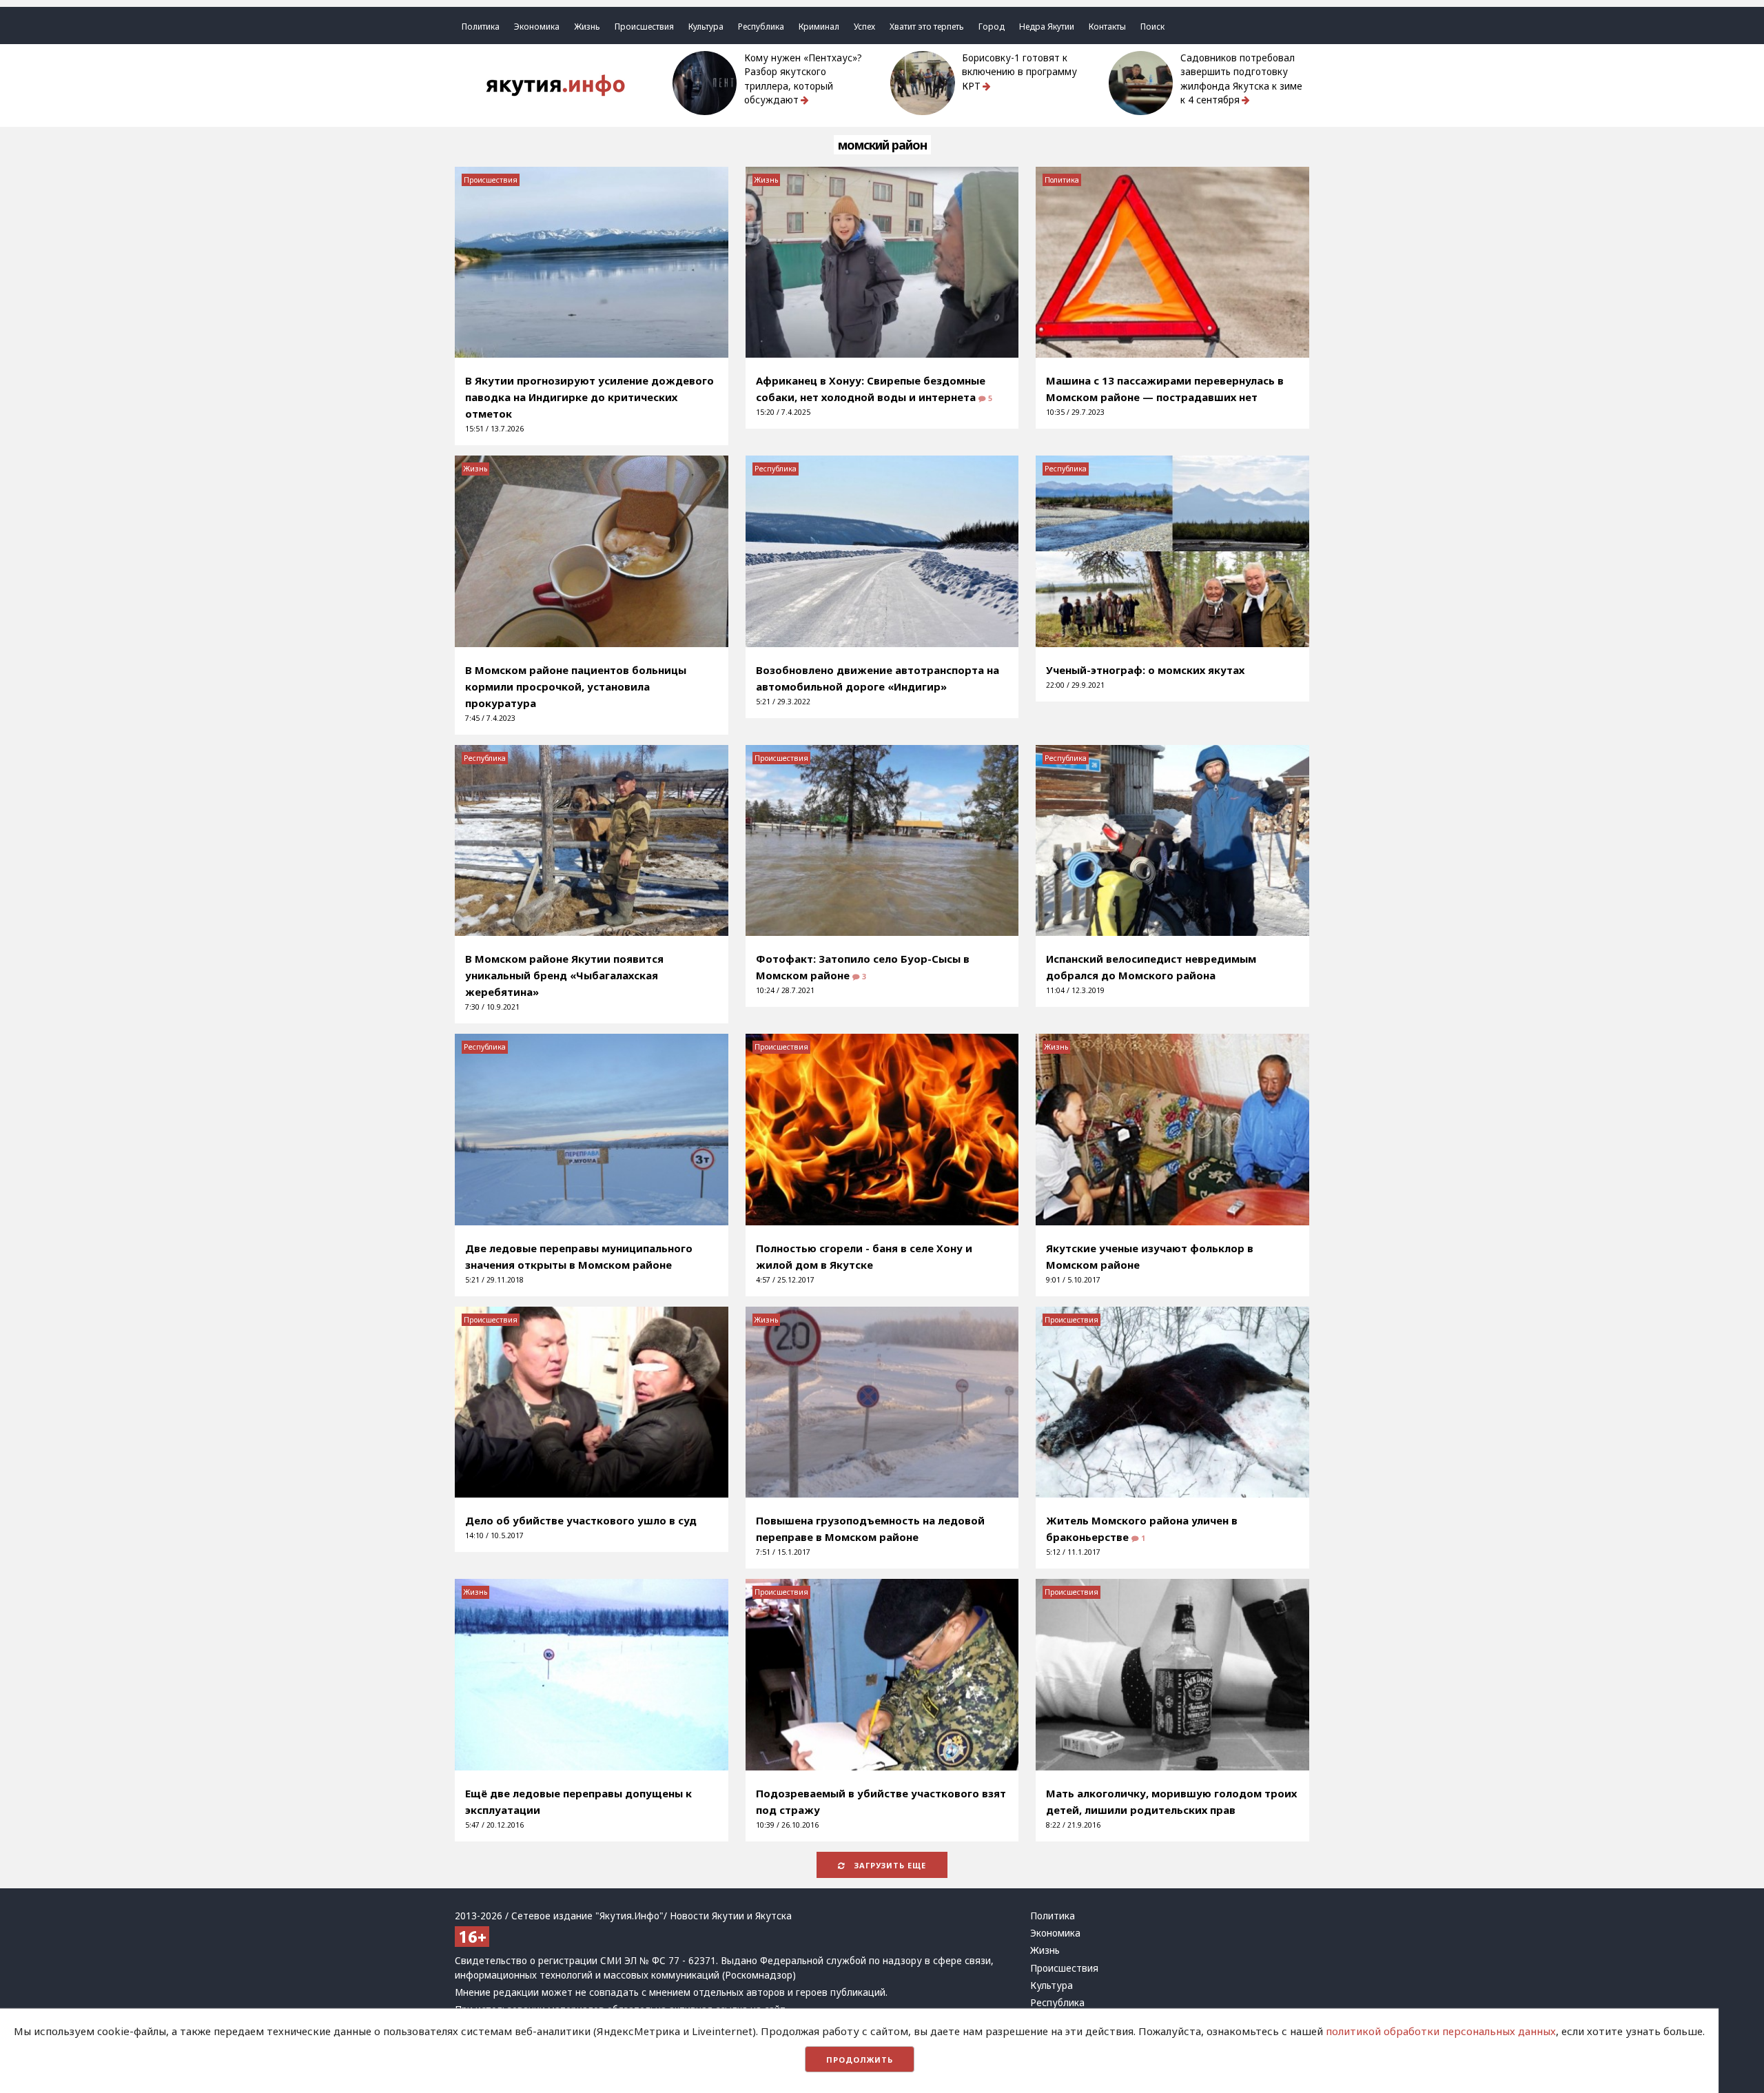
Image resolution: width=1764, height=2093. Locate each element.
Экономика (537, 27)
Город (992, 27)
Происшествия (644, 27)
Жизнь (587, 27)
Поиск (1152, 27)
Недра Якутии (1047, 27)
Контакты (1107, 27)
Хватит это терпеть (927, 27)
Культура (706, 27)
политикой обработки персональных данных (1441, 2031)
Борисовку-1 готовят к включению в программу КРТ (1019, 72)
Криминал (819, 27)
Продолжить (860, 2060)
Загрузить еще (889, 1865)
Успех (864, 27)
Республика (761, 27)
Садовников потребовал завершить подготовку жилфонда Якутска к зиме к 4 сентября (1241, 79)
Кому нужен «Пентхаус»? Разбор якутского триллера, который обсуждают (803, 79)
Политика (481, 27)
